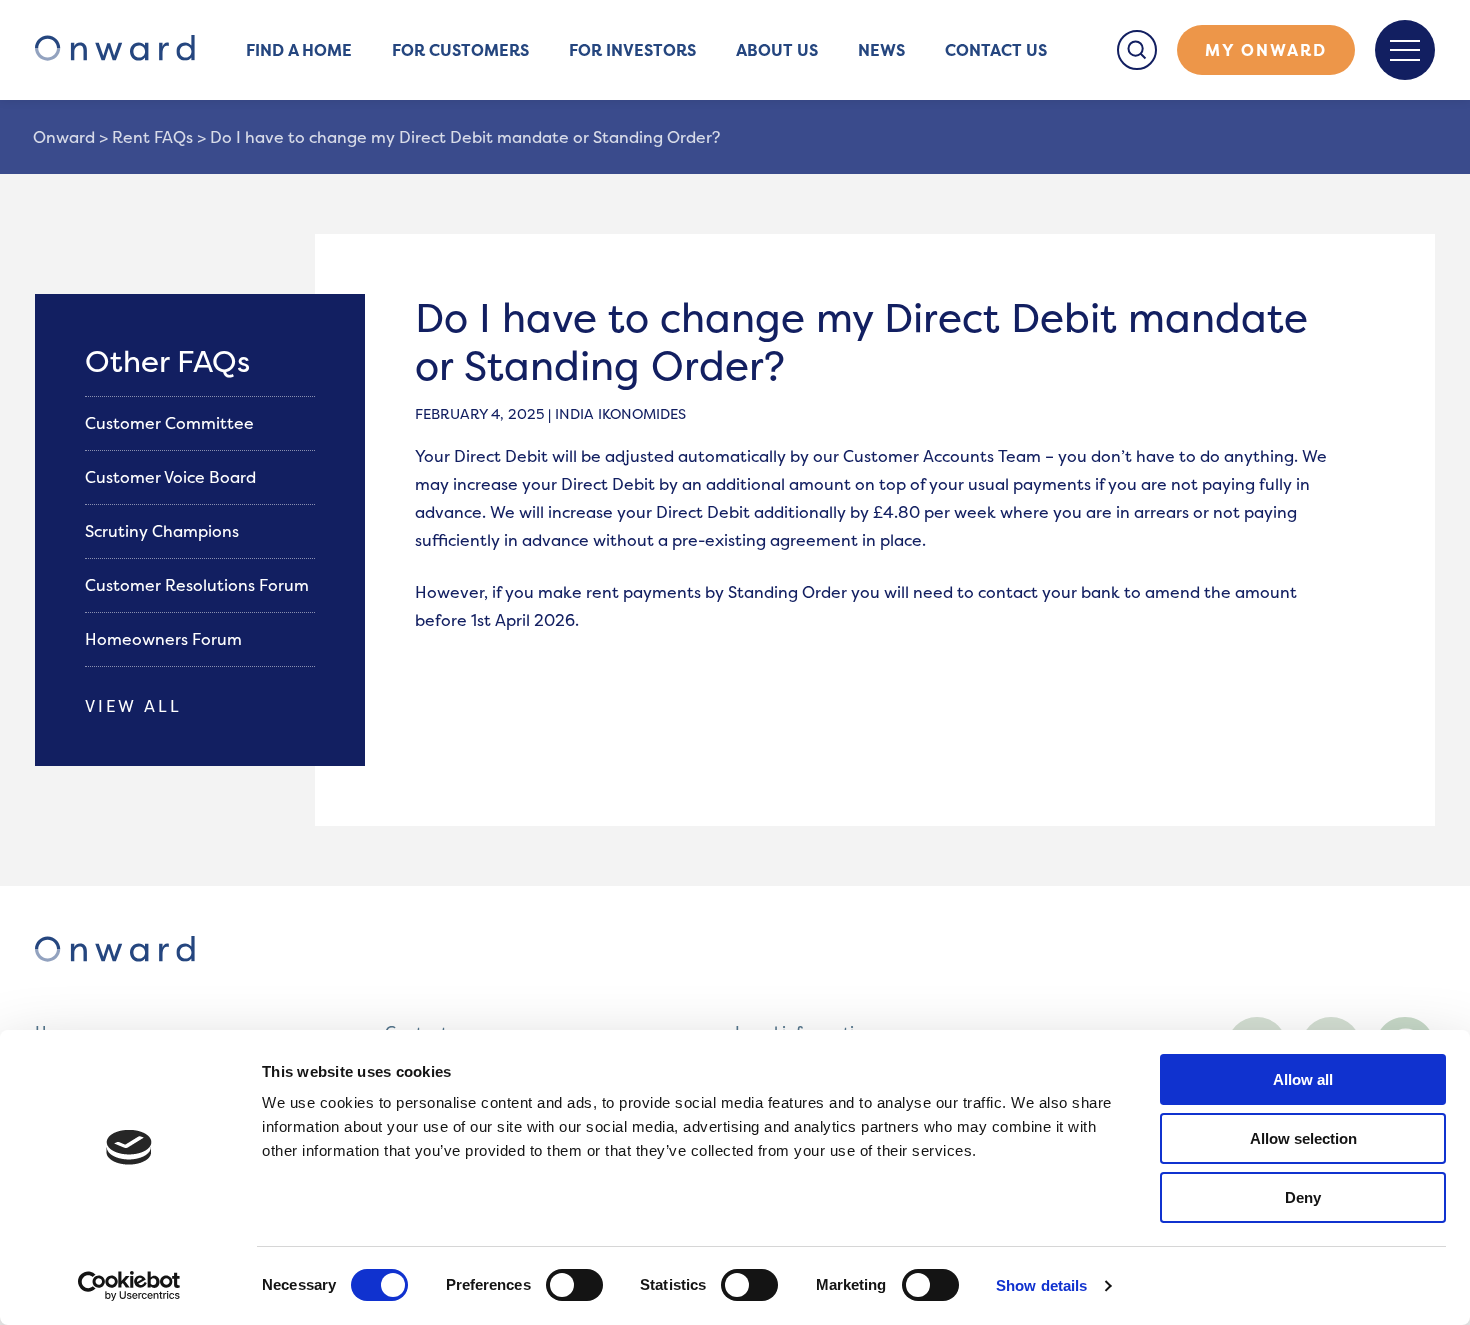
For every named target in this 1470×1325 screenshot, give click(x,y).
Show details (1041, 1285)
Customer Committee (171, 423)
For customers (460, 50)
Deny (1303, 1197)
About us (777, 50)
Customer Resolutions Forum (199, 585)
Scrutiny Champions (164, 531)
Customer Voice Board (172, 477)
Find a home (299, 50)
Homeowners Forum (165, 639)
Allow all (1303, 1079)
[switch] (574, 1285)
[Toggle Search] (1137, 50)
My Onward (1266, 50)
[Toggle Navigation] (1405, 50)
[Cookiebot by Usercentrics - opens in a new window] (129, 1286)
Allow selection (1303, 1138)
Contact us (996, 50)
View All (133, 706)
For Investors (632, 50)
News (881, 50)
